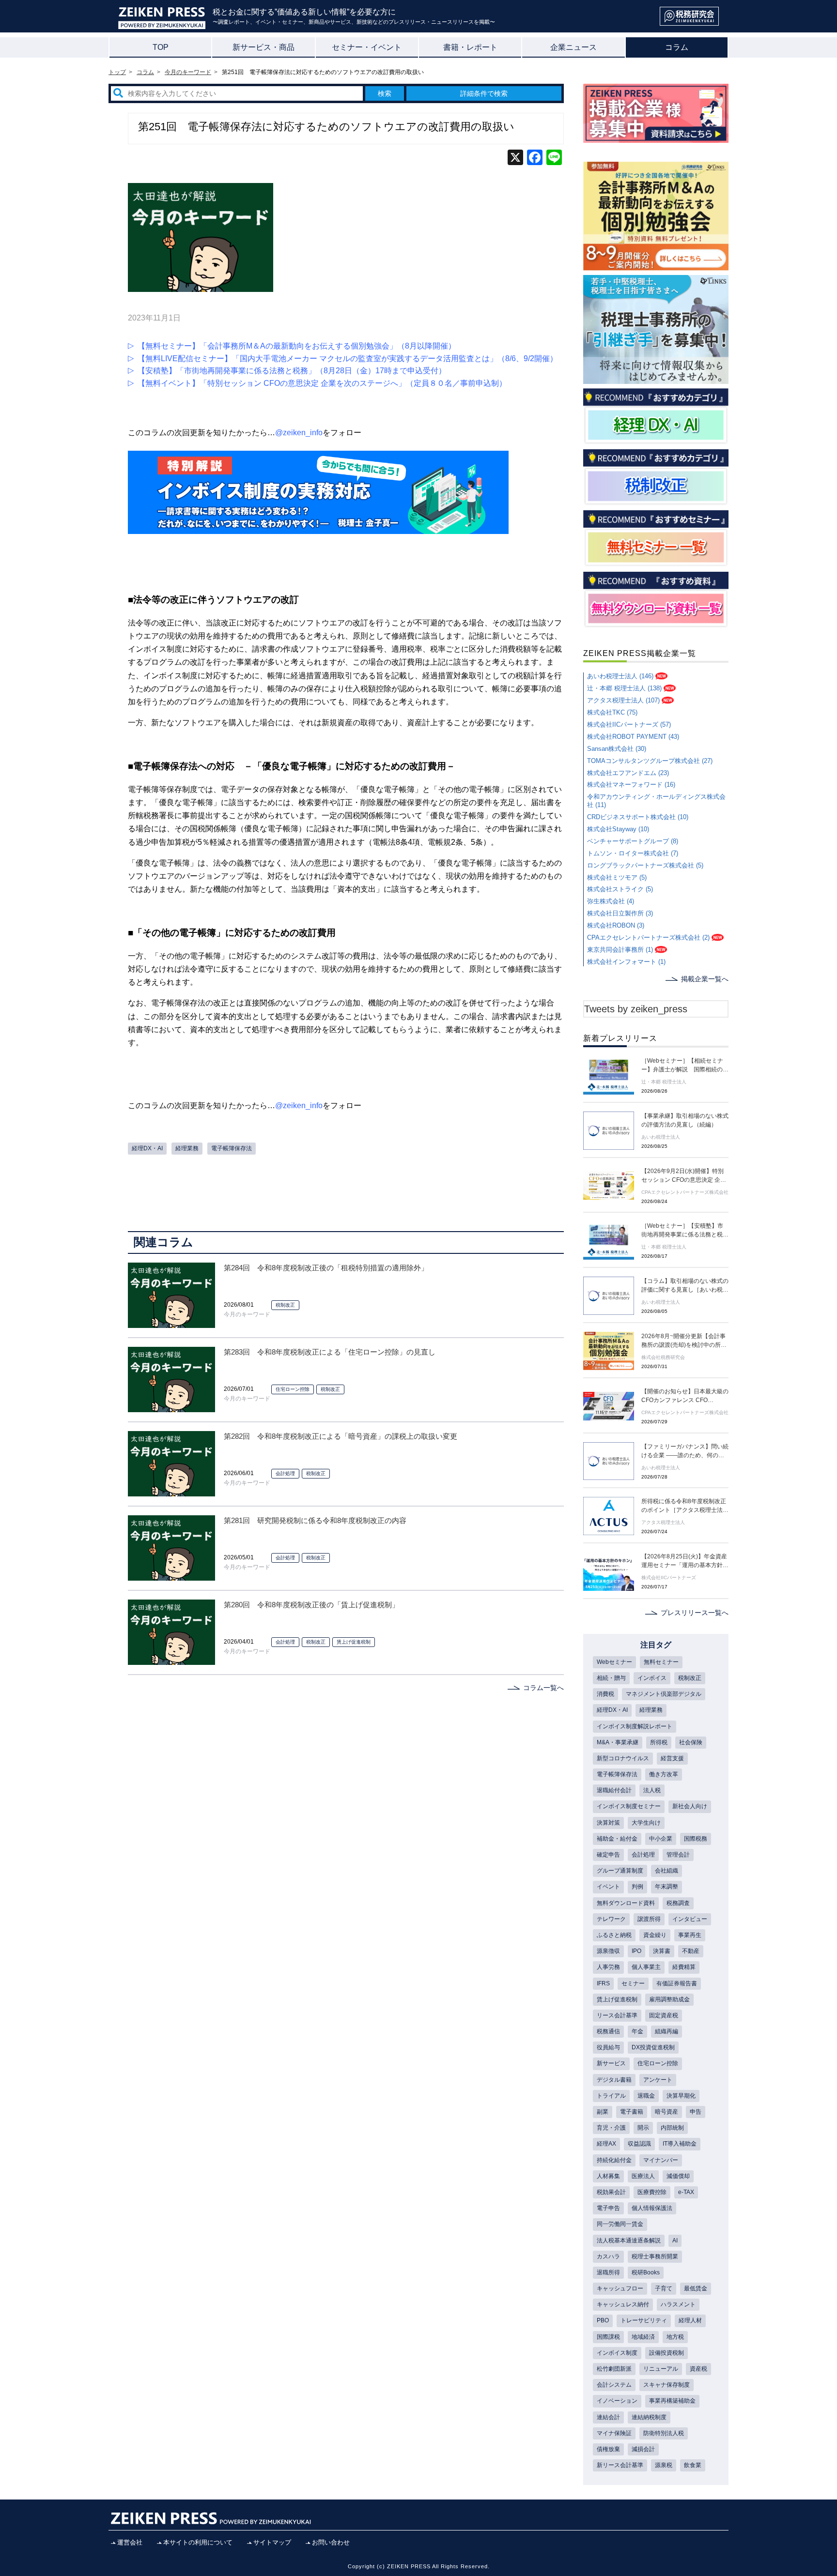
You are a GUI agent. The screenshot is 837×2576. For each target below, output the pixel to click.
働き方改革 (664, 1774)
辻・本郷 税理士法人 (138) (624, 688)
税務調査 (678, 1903)
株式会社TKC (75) (612, 712)
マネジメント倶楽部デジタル (664, 1694)
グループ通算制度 (620, 1871)
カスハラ (608, 2256)
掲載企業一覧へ (705, 979)
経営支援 (672, 1758)
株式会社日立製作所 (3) (620, 913)
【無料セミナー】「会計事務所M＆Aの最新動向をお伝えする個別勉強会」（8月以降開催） (297, 346)
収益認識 (639, 2144)
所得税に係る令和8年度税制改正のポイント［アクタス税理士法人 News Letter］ (685, 1506)
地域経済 (643, 2337)
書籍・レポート (470, 47)
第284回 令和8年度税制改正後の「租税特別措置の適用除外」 (326, 1268)
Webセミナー (614, 1662)
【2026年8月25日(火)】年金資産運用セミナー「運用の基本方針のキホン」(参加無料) (685, 1561)
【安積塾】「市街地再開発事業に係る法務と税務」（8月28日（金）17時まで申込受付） (292, 371)
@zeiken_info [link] (299, 433)
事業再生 (690, 1935)
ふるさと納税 (614, 1935)
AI (675, 2241)
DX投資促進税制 (653, 2047)
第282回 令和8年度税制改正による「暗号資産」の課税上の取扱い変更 (341, 1436)
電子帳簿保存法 (232, 1148)
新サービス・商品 (263, 47)
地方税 (675, 2337)
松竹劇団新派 (614, 2369)
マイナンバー (661, 2160)
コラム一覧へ (543, 1688)
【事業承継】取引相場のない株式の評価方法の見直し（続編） (685, 1120)
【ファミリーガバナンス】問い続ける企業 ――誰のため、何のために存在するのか (685, 1451)
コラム (677, 47)
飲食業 (693, 2465)
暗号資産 (666, 2112)
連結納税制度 (649, 2417)
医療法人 (643, 2176)
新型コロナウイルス (623, 1758)
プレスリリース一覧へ (695, 1613)
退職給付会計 (614, 1790)
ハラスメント (678, 2304)
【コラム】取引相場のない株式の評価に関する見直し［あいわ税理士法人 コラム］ (685, 1286)
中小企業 (661, 1839)
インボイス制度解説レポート (635, 1726)
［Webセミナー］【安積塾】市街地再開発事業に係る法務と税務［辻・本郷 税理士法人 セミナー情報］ (685, 1231)
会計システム (614, 2385)
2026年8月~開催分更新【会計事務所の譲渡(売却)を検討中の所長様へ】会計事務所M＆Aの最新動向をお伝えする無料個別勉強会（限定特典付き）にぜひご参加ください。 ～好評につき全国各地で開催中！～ (685, 1341)
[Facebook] (535, 159)
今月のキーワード (247, 1314)
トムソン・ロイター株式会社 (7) (633, 853)
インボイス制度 (617, 2353)
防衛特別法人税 (664, 2433)
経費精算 (684, 1967)
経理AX (606, 2144)
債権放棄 (608, 2449)
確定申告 (608, 1855)
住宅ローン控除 (293, 1389)
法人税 (652, 1790)
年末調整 (666, 1887)
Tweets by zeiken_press (636, 1009)
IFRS (603, 1983)
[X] (515, 159)
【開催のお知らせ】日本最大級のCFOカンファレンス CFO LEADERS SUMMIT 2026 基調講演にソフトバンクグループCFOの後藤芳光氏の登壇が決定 (685, 1396)
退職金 (646, 2096)
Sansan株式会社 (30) (617, 749)
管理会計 (678, 1855)
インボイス (652, 1678)
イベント (608, 1887)
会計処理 (285, 1473)
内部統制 (672, 2128)
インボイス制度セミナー (629, 1806)
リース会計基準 (617, 2015)
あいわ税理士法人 (661, 1137)
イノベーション (617, 2401)
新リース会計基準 (620, 2465)
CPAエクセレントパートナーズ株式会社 (685, 1192)
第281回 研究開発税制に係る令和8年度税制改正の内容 (315, 1520)
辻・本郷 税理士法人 (664, 1082)
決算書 (662, 1951)
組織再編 (666, 2031)
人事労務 (608, 1967)
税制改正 (285, 1305)
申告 (696, 2112)
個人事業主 (646, 1967)
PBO (603, 2320)
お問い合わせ (331, 2542)
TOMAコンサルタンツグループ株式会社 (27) (650, 761)
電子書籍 (632, 2112)
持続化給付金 (614, 2160)
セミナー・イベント (367, 47)
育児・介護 (611, 2128)
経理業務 (187, 1148)
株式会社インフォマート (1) (626, 962)
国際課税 (608, 2337)
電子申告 (608, 2208)
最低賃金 (696, 2288)
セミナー (633, 1983)
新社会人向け (690, 1806)
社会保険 (691, 1742)
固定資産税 (664, 2015)
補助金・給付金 (617, 1839)
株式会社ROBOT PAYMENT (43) (633, 737)
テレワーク (611, 1919)
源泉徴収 (608, 1951)
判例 (637, 1887)
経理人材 (690, 2320)
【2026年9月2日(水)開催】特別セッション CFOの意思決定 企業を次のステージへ (684, 1176)
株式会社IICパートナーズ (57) (629, 724)
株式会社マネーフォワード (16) (631, 785)
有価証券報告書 (677, 1983)
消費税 (605, 1694)
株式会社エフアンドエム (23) (628, 773)
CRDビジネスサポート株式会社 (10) (638, 817)
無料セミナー (661, 1662)
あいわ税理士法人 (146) (620, 676)
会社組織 (666, 1871)
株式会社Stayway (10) (618, 829)
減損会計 (643, 2449)
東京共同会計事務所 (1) (620, 950)
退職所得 (608, 2272)
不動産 (691, 1951)
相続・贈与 (611, 1678)
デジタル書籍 (614, 2080)
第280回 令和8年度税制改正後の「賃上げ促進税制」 (311, 1605)
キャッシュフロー (620, 2288)
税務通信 (608, 2031)
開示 (643, 2128)
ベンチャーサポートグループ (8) (633, 841)
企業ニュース (573, 47)
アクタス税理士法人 (663, 1522)
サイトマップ (272, 2542)
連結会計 (608, 2417)
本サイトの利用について (198, 2542)
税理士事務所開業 (655, 2256)
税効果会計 (611, 2192)
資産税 (698, 2369)
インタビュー (690, 1919)
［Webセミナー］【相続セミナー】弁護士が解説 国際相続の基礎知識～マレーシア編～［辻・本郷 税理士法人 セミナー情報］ (685, 1066)
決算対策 (608, 1823)
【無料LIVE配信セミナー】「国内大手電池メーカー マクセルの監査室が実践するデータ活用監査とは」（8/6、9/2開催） (348, 358)
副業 (603, 2112)
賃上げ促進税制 (354, 1642)
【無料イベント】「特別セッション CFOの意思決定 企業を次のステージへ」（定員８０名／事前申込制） (322, 383)
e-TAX (686, 2192)
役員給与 (608, 2047)
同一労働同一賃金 (620, 2224)
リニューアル (661, 2369)
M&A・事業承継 (618, 1742)
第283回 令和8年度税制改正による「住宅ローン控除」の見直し (330, 1352)
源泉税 (664, 2465)
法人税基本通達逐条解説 (629, 2241)
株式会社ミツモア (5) (617, 877)
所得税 (659, 1742)
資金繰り (655, 1935)
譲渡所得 (649, 1919)
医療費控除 (652, 2192)
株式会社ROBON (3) (616, 925)
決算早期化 (681, 2096)
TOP (161, 47)
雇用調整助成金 (669, 1999)
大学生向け (646, 1823)
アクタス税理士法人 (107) (623, 700)
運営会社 (130, 2542)
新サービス (611, 2063)
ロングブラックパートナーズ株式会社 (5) (645, 865)
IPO (636, 1951)
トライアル (611, 2096)
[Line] (554, 159)
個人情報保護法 (652, 2208)
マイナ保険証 (614, 2433)
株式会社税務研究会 (663, 1357)
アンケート (658, 2080)
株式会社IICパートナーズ (669, 1578)
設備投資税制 (666, 2353)
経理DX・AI (147, 1148)
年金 (637, 2031)
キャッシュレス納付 (623, 2304)
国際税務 (696, 1839)
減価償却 (678, 2176)
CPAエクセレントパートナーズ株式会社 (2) (648, 937)
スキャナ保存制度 (666, 2385)
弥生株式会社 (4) (611, 901)
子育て (664, 2288)
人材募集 (608, 2176)
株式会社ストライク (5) (620, 889)
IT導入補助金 (680, 2144)
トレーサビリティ (644, 2320)
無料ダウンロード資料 (626, 1903)
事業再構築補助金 (672, 2401)
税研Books (646, 2272)
